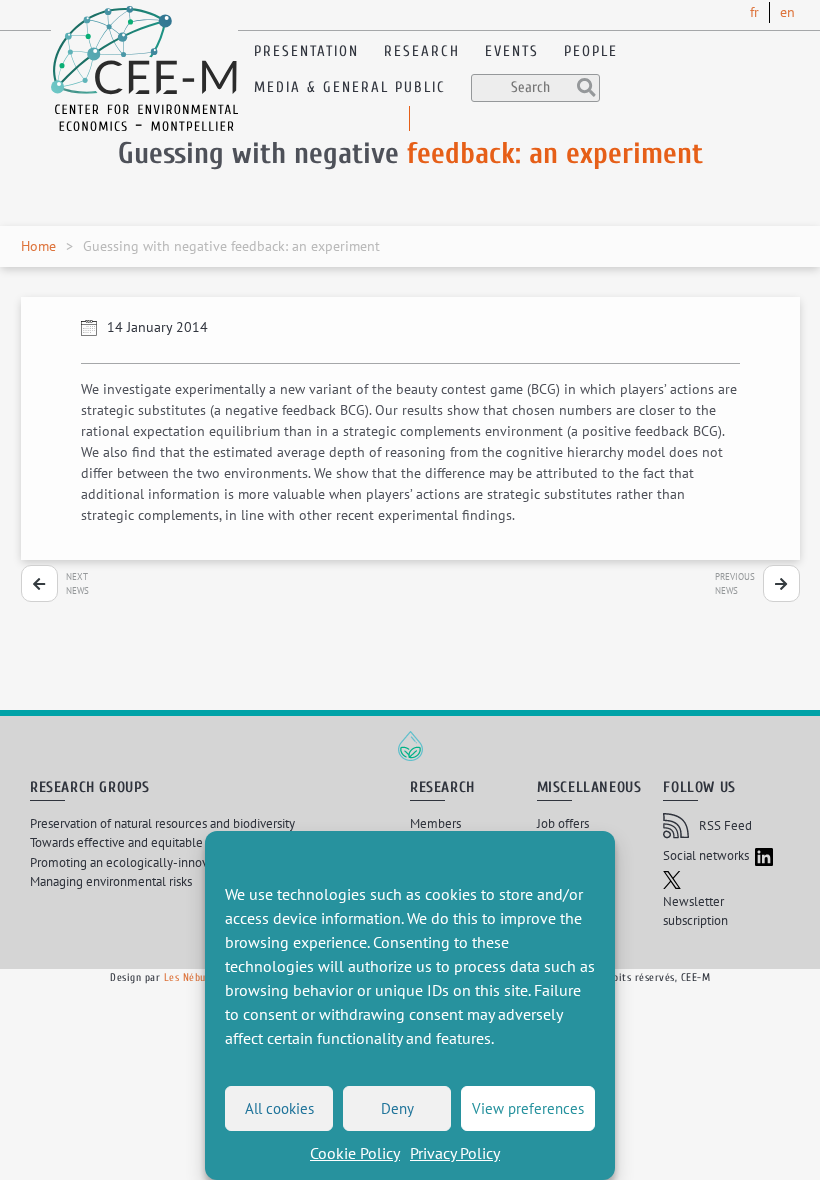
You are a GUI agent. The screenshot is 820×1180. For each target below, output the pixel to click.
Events (512, 51)
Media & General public (350, 87)
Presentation (306, 51)
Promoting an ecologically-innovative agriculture (163, 862)
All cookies (279, 1108)
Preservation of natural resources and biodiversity (162, 823)
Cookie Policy (355, 1153)
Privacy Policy (455, 1153)
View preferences (528, 1108)
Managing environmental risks (111, 881)
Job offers (563, 823)
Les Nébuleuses (199, 977)
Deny (397, 1108)
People (591, 51)
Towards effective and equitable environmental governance (191, 842)
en (787, 12)
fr (754, 12)
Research (422, 51)
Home (38, 246)
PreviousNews (735, 583)
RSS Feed (725, 825)
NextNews (77, 583)
